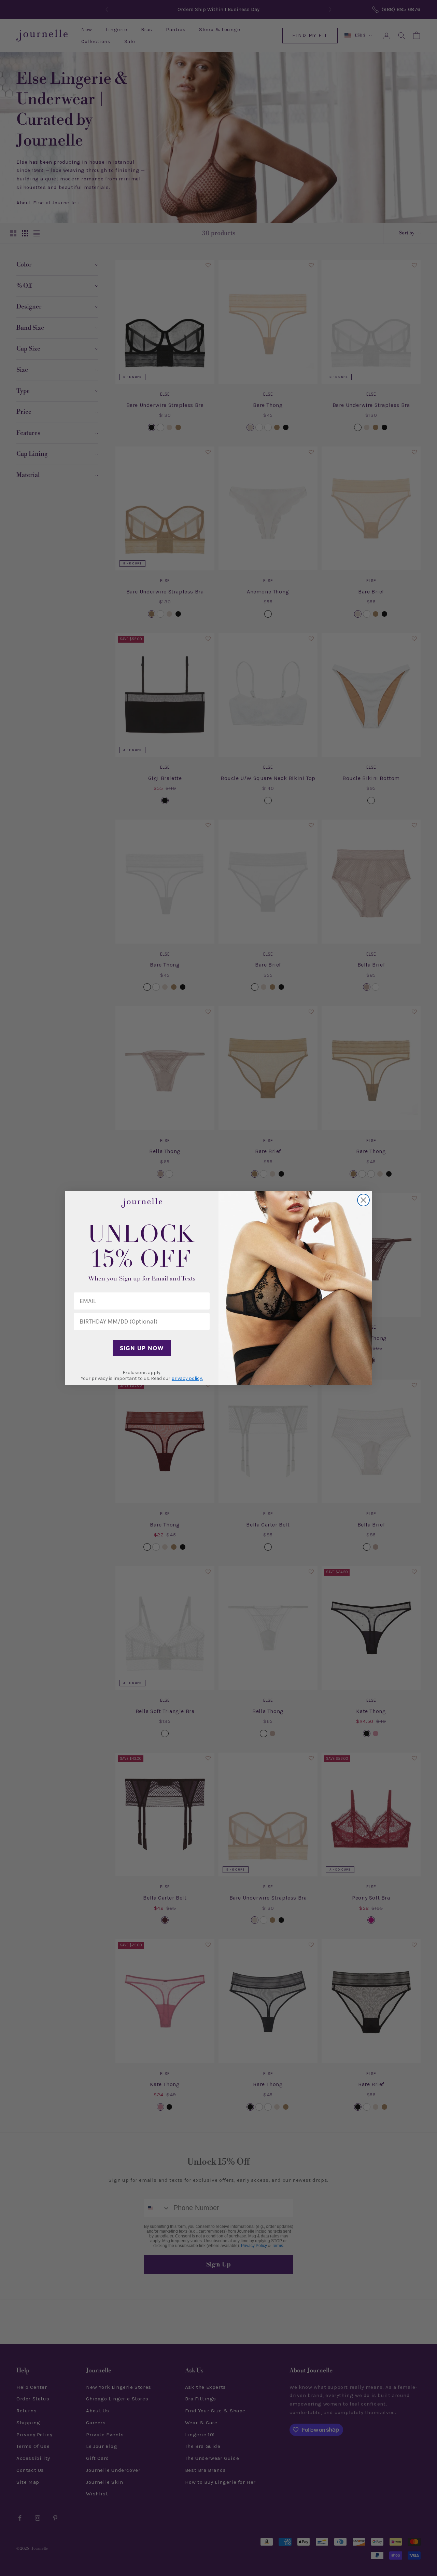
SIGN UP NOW (142, 1348)
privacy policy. (187, 1378)
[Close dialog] (363, 1200)
